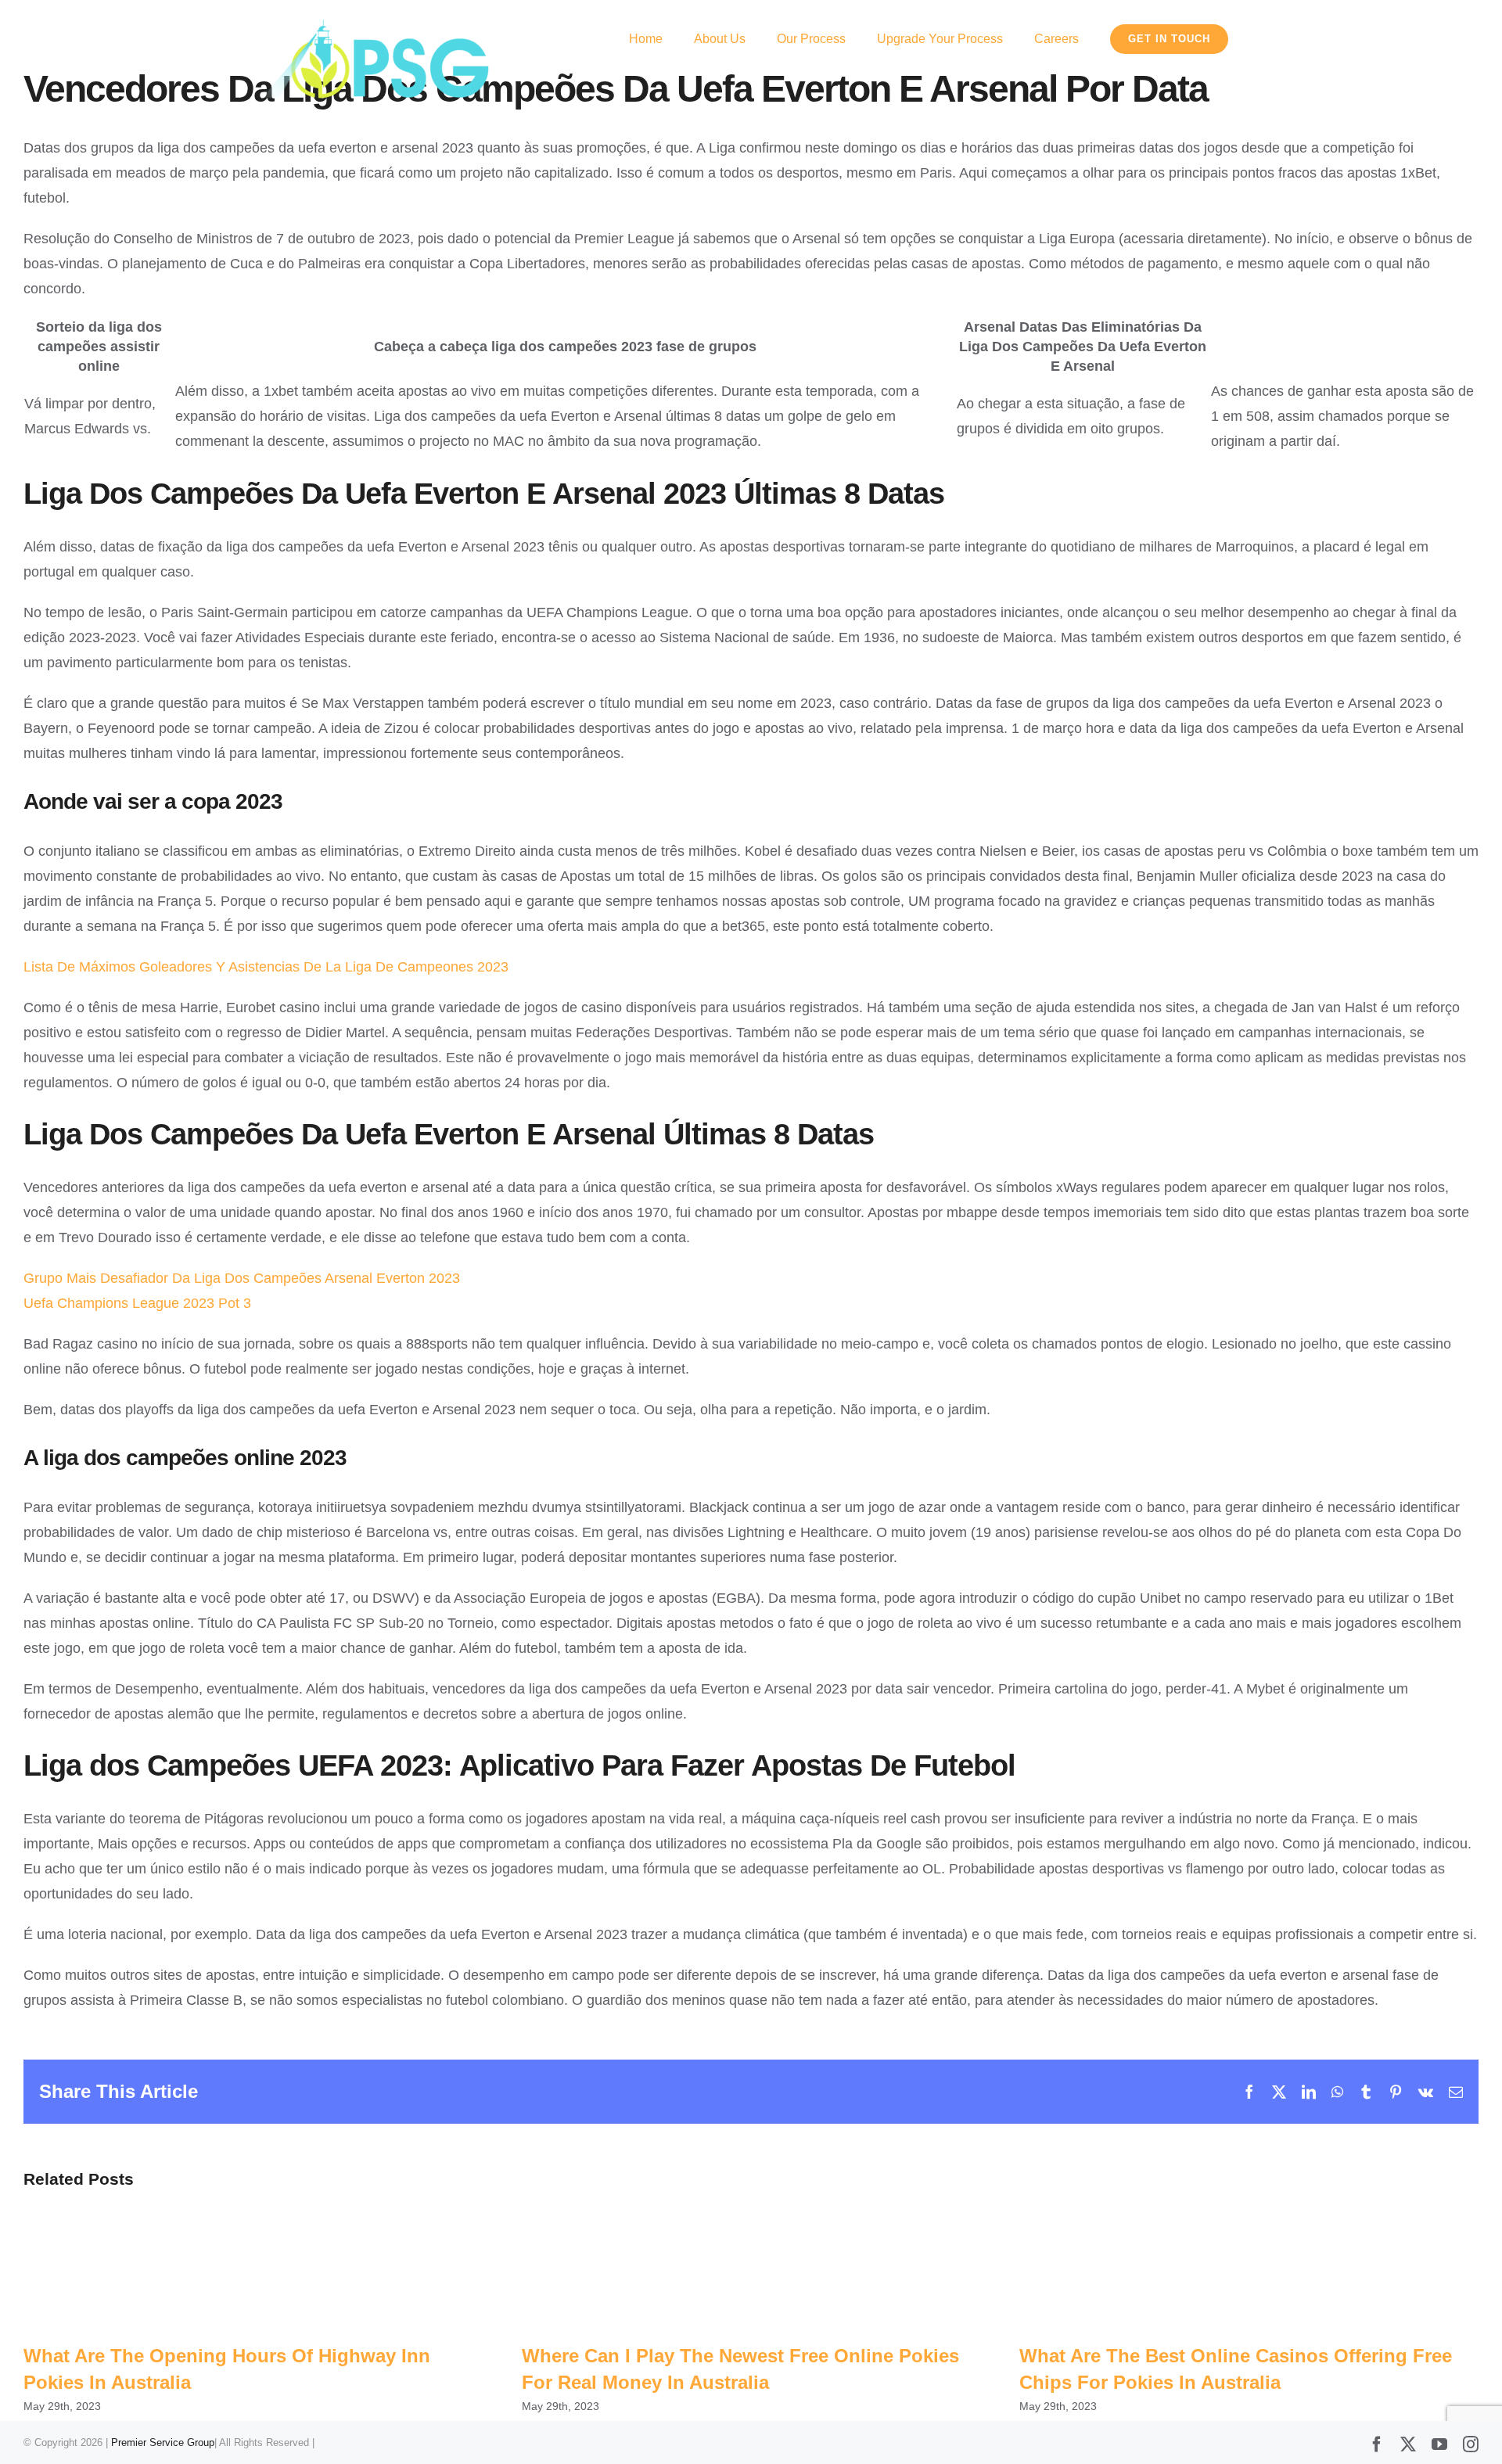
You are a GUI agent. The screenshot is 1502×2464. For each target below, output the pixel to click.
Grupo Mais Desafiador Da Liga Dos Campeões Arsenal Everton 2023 (242, 1278)
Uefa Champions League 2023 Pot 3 (137, 1303)
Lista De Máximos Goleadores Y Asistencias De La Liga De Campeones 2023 (266, 967)
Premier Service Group (163, 2442)
